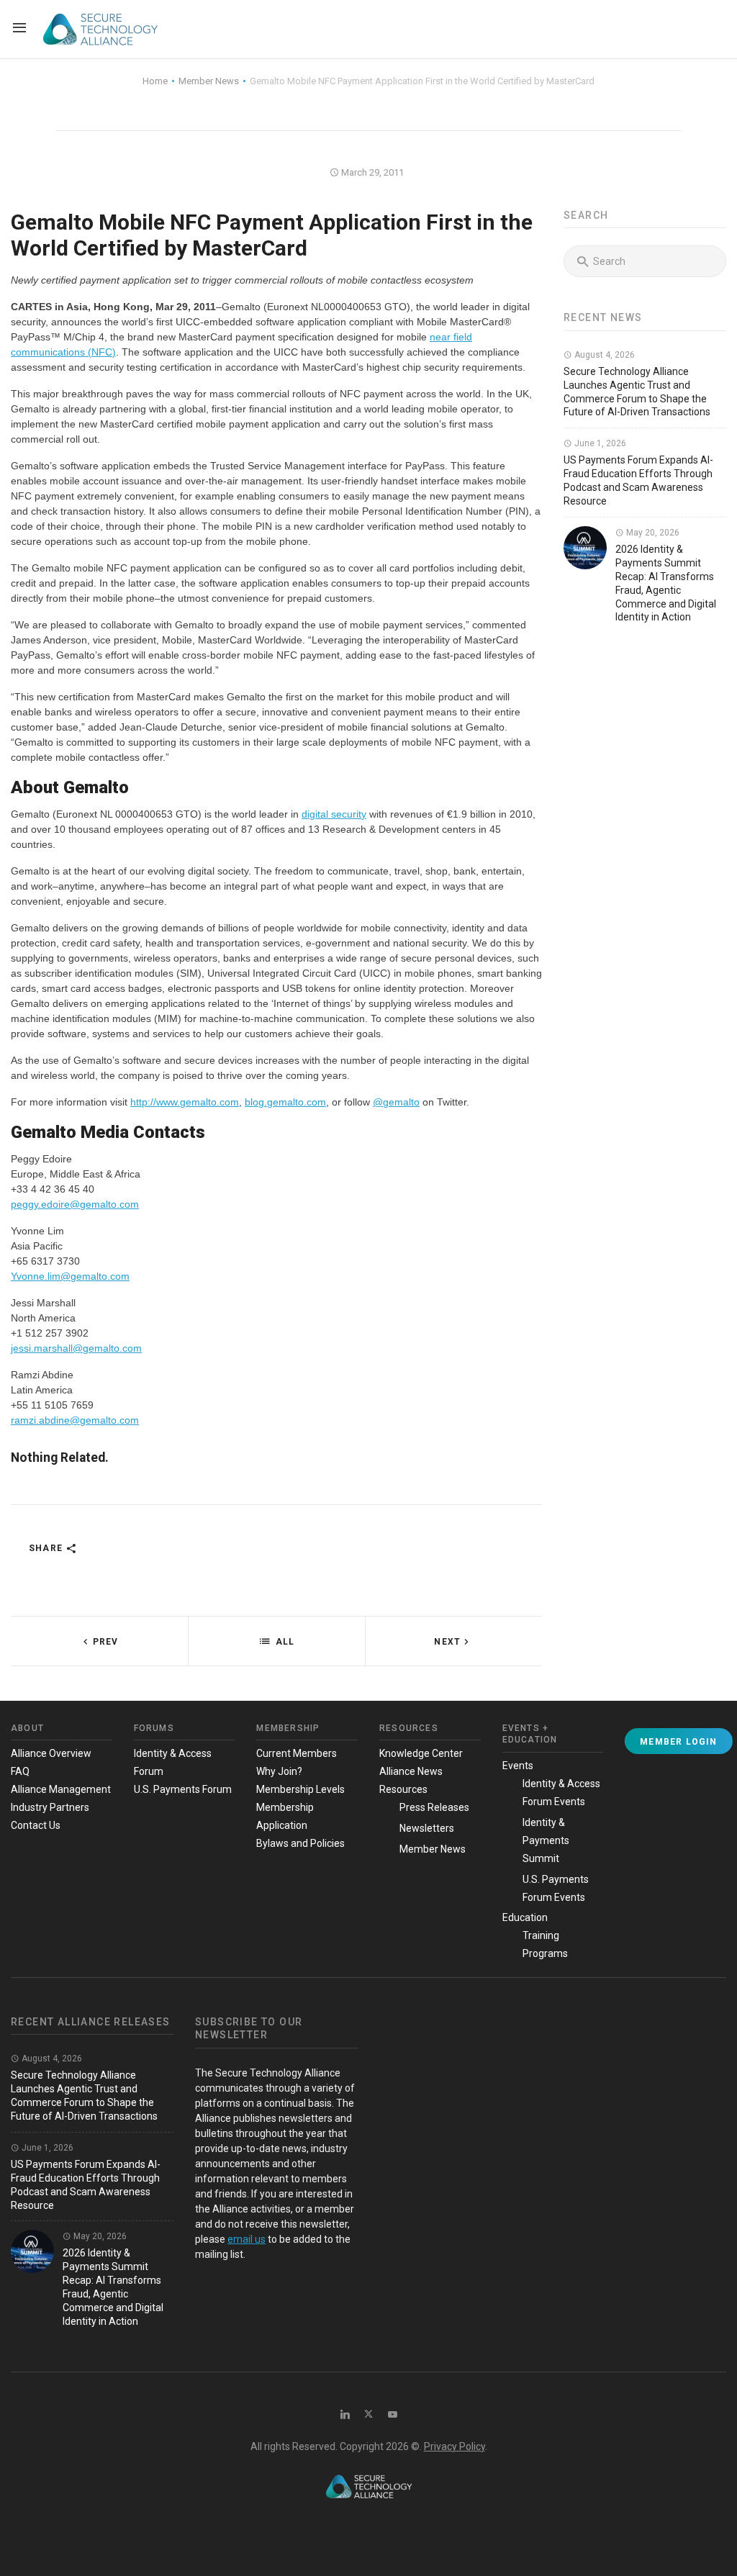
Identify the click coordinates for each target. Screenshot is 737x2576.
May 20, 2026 (652, 533)
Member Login (678, 1742)
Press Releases (434, 1807)
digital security (334, 814)
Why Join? (279, 1771)
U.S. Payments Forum (183, 1789)
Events (518, 1766)
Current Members (297, 1753)
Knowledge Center (421, 1753)
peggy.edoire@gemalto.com (75, 1204)
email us (247, 2239)
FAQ (20, 1771)
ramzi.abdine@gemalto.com (75, 1420)
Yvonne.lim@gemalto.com (70, 1276)
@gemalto (396, 1102)
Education (525, 1917)
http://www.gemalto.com (185, 1102)
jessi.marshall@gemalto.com (76, 1348)
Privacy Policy (455, 2446)
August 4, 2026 (603, 355)
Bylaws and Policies (300, 1843)
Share (47, 1548)
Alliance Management (61, 1789)
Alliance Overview (51, 1753)
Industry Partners (50, 1807)
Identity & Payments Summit (546, 1840)
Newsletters (427, 1828)
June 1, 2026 (599, 443)
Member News (433, 1849)
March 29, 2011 (371, 172)
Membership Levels (300, 1789)
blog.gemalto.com (285, 1102)
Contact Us (36, 1825)
